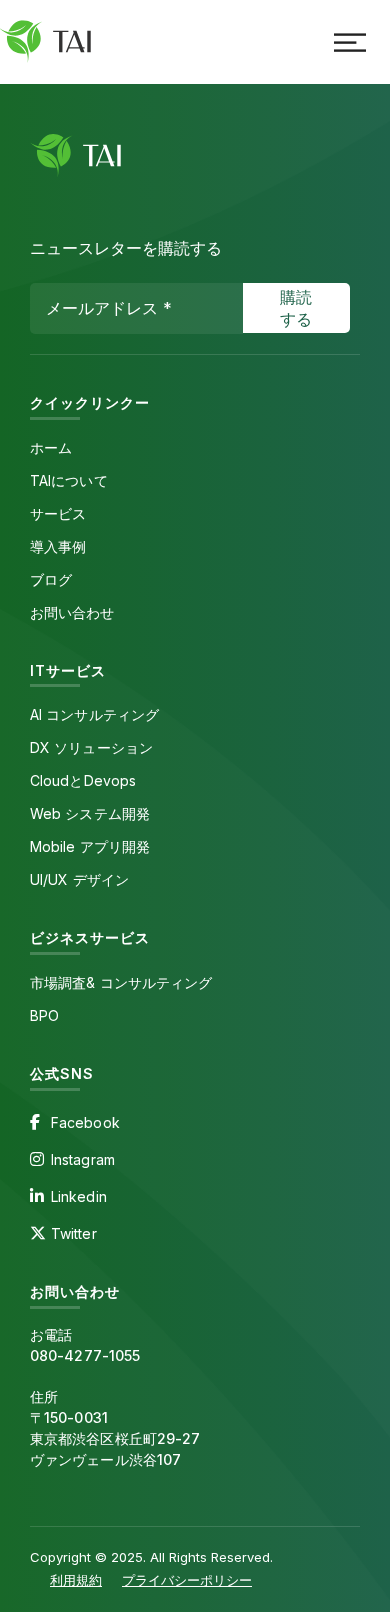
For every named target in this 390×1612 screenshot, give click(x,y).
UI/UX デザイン (79, 879)
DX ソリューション (91, 747)
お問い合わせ (72, 612)
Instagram (83, 1159)
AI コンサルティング (94, 714)
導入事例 (58, 546)
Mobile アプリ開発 (90, 846)
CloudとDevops (83, 780)
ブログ (51, 579)
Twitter (74, 1233)
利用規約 (76, 1580)
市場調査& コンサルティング (121, 982)
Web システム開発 (90, 813)
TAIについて (69, 480)
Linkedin (79, 1196)
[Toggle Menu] (350, 42)
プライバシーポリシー (187, 1580)
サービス (58, 513)
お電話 (85, 1345)
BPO (44, 1015)
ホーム (51, 447)
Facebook (85, 1122)
